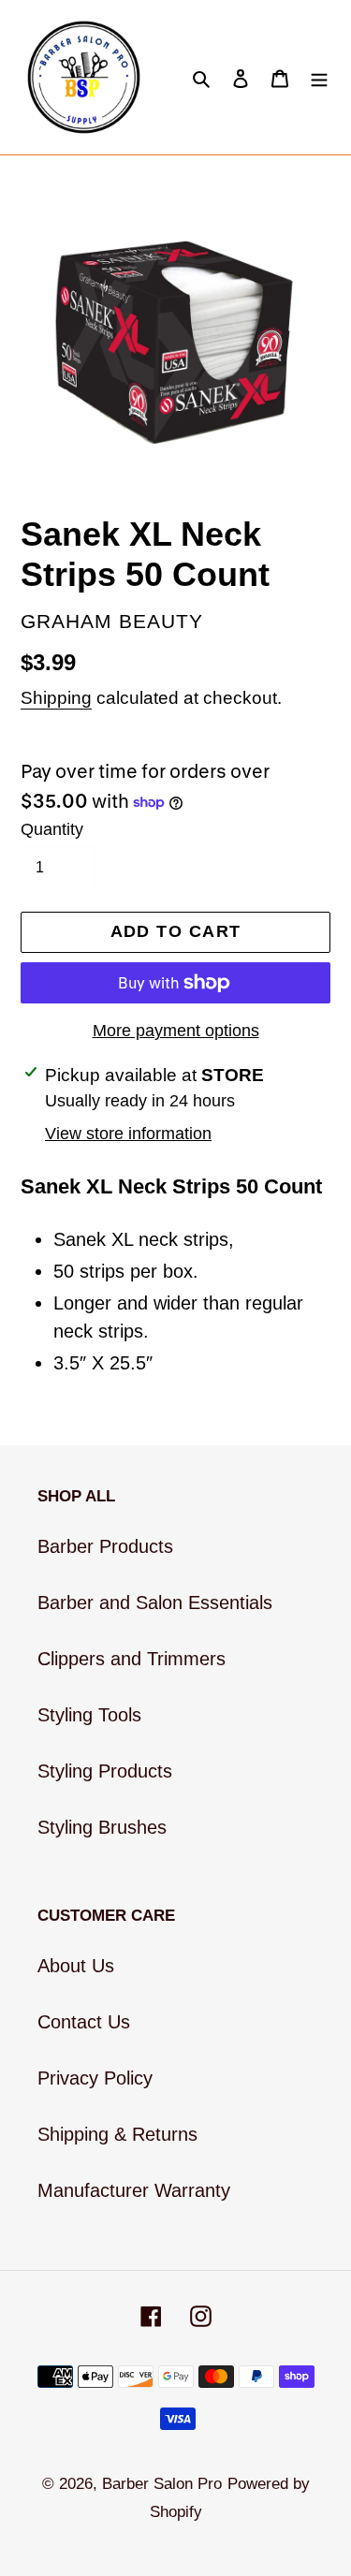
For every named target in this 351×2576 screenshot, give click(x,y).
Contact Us (84, 2022)
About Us (76, 1966)
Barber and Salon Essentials (155, 1603)
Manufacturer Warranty (134, 2190)
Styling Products (105, 1771)
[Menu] (319, 78)
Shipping (56, 698)
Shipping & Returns (117, 2134)
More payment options (176, 1031)
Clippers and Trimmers (132, 1659)
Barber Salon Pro (162, 2484)
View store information (128, 1134)
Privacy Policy (95, 2078)
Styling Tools (89, 1715)
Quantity (52, 829)
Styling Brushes (102, 1827)
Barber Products (105, 1546)
